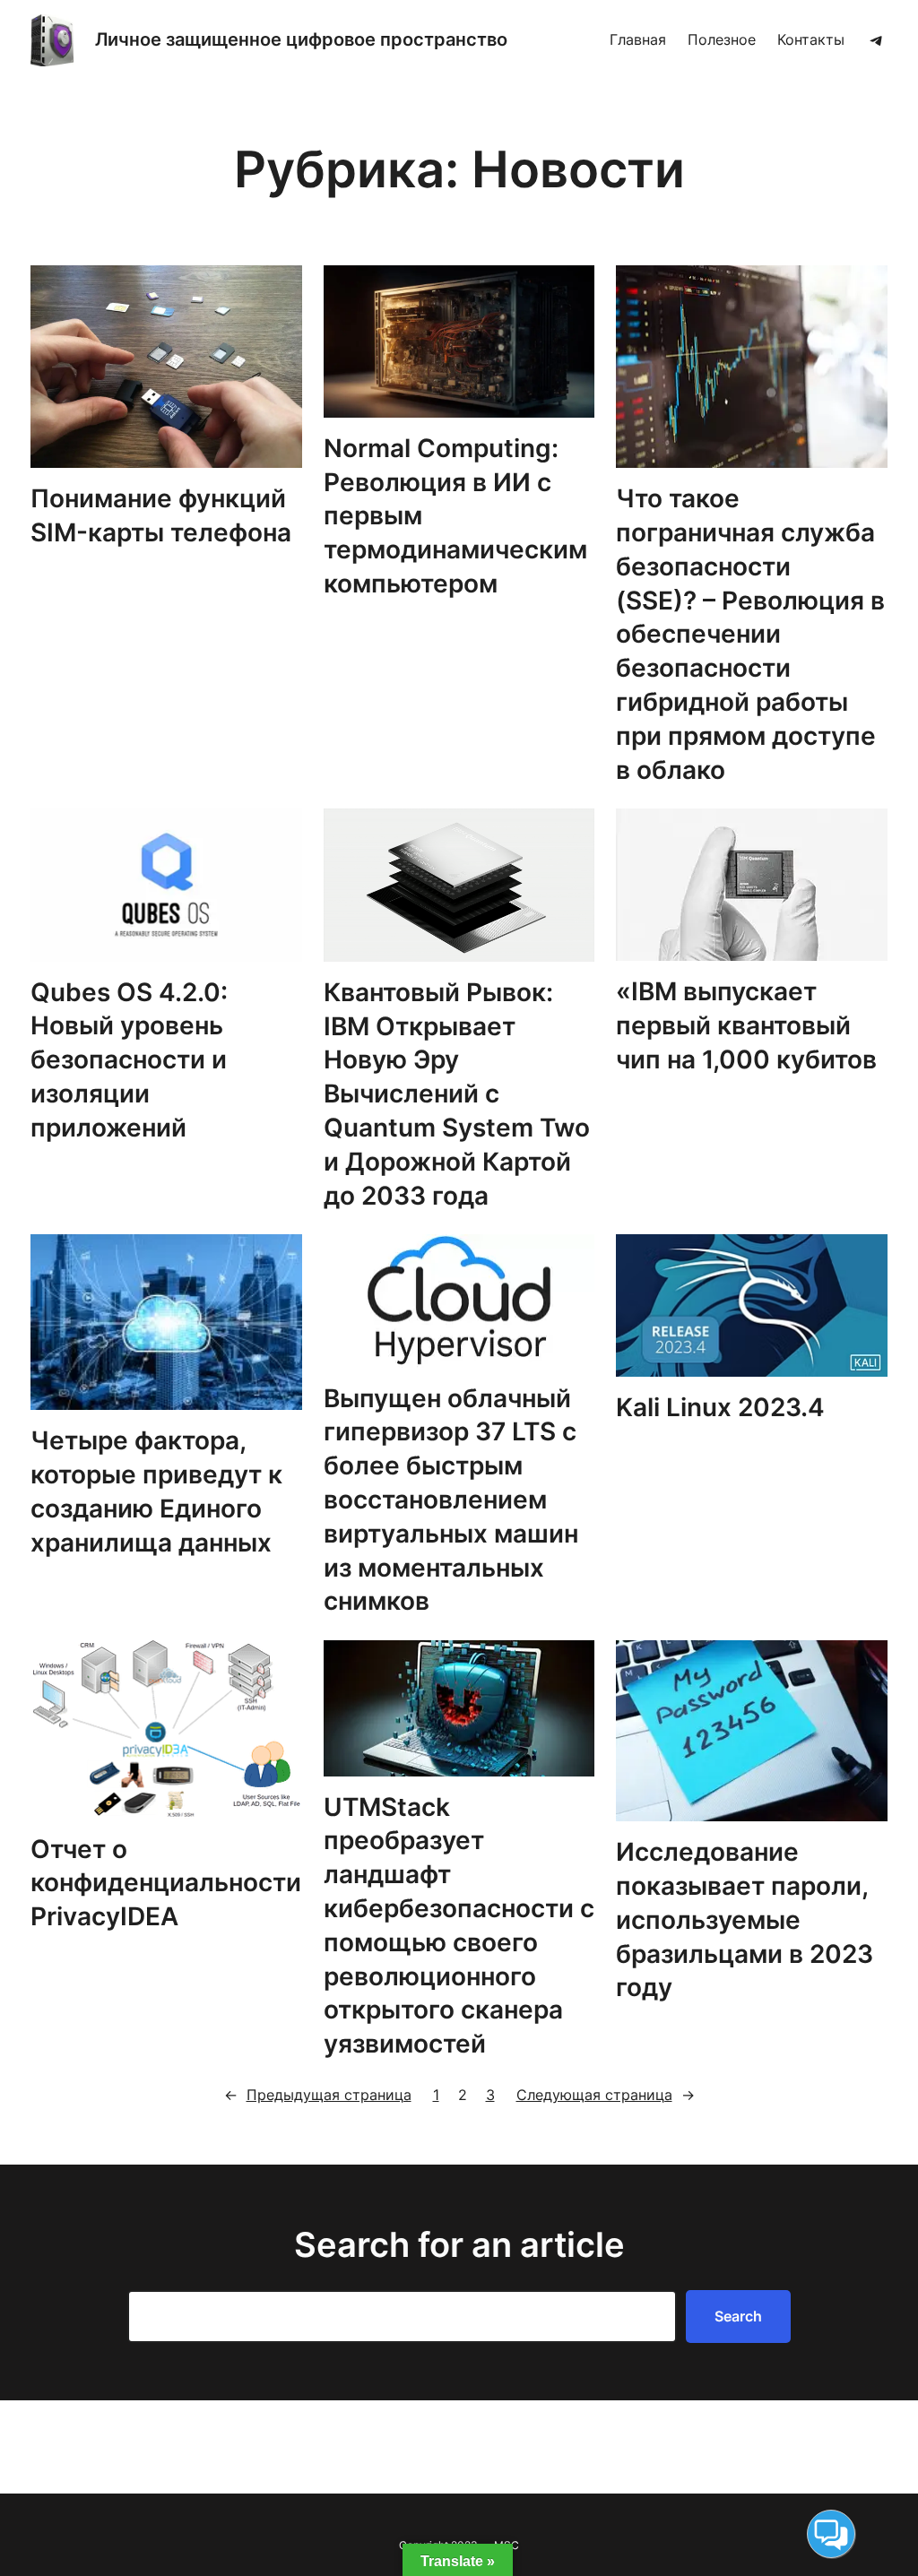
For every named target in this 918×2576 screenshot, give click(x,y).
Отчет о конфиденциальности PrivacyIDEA (166, 1883)
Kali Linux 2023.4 (720, 1407)
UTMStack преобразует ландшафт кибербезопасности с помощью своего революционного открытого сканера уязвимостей (459, 1926)
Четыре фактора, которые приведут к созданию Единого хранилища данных (156, 1491)
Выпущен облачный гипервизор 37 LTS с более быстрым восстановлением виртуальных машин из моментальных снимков (451, 1500)
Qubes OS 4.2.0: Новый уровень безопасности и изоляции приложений (129, 1060)
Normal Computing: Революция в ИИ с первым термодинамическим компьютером (455, 516)
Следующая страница (606, 2095)
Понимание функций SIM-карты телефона (161, 515)
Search (738, 2316)
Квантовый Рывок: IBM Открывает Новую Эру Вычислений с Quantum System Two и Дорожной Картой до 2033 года (457, 1094)
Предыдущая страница (318, 2095)
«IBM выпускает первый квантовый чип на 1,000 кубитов (746, 1025)
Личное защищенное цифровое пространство (301, 39)
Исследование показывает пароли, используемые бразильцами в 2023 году (745, 1919)
